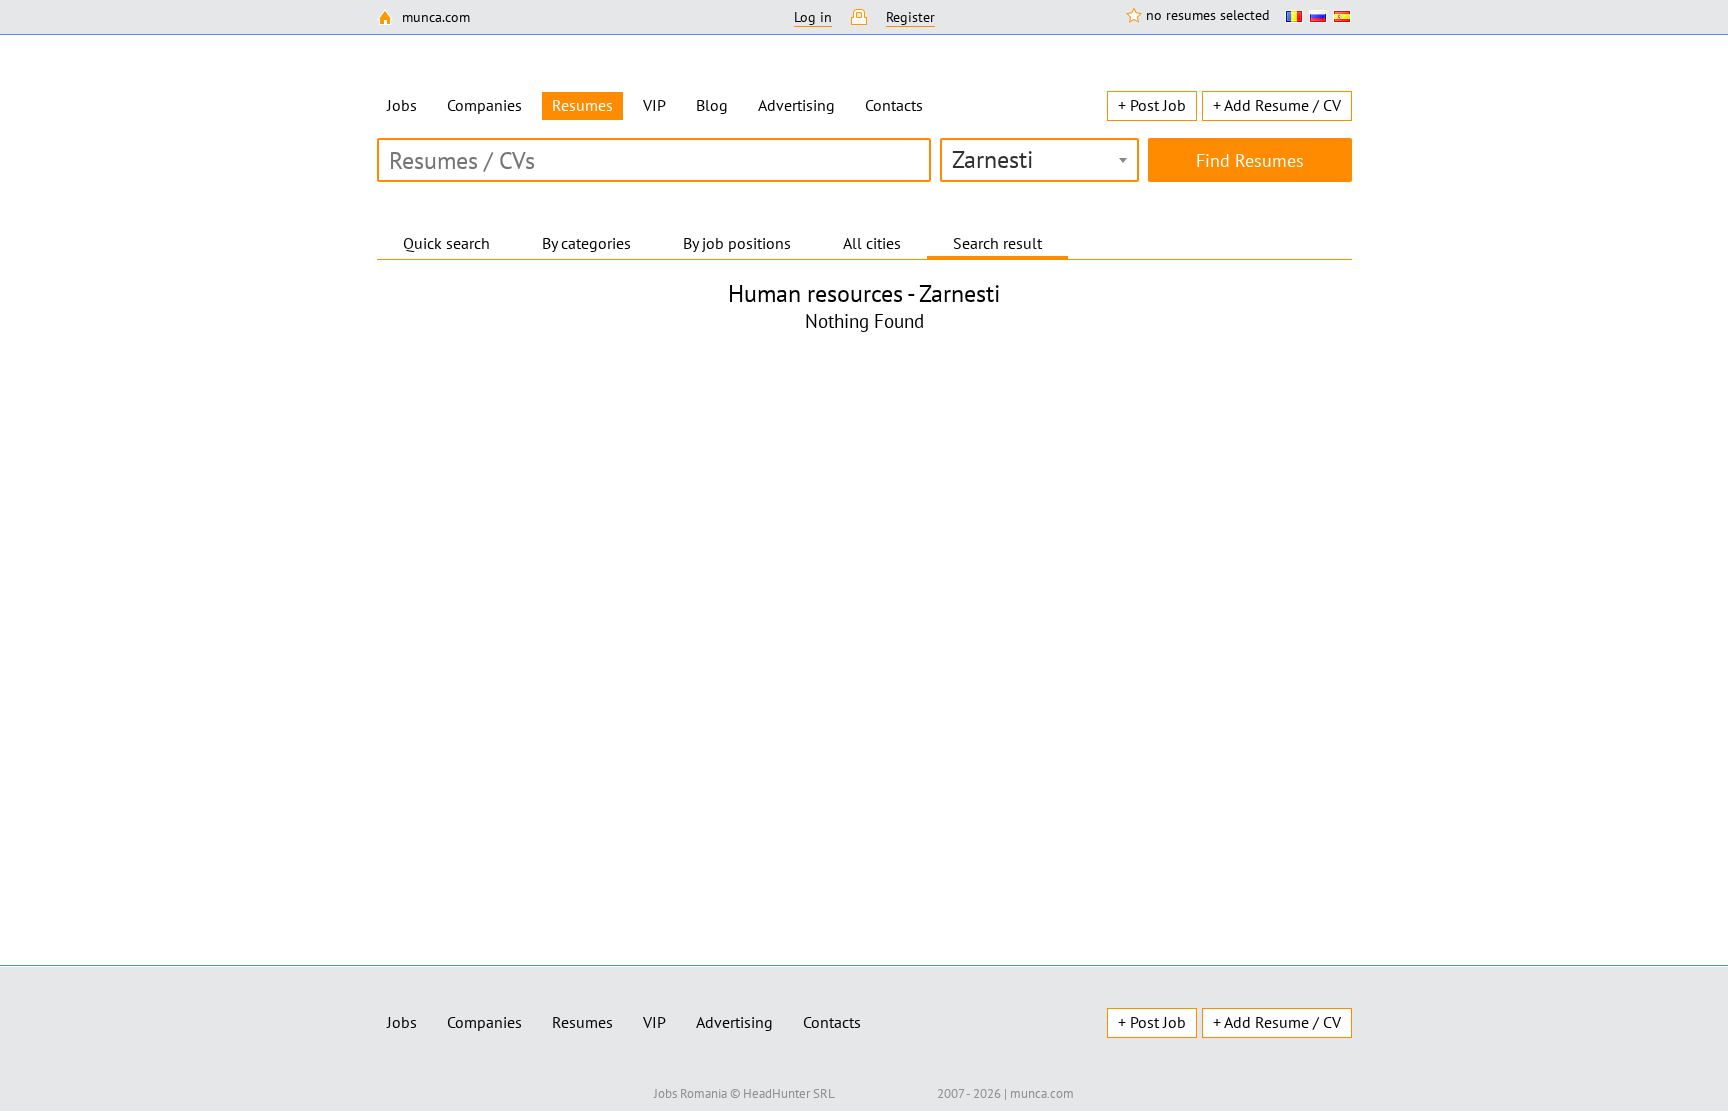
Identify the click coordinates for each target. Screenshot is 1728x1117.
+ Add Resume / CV (1277, 105)
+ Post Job (1152, 105)
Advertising (796, 105)
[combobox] (1039, 160)
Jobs (402, 105)
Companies (484, 105)
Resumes (582, 1022)
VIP (654, 105)
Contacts (894, 105)
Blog (712, 105)
